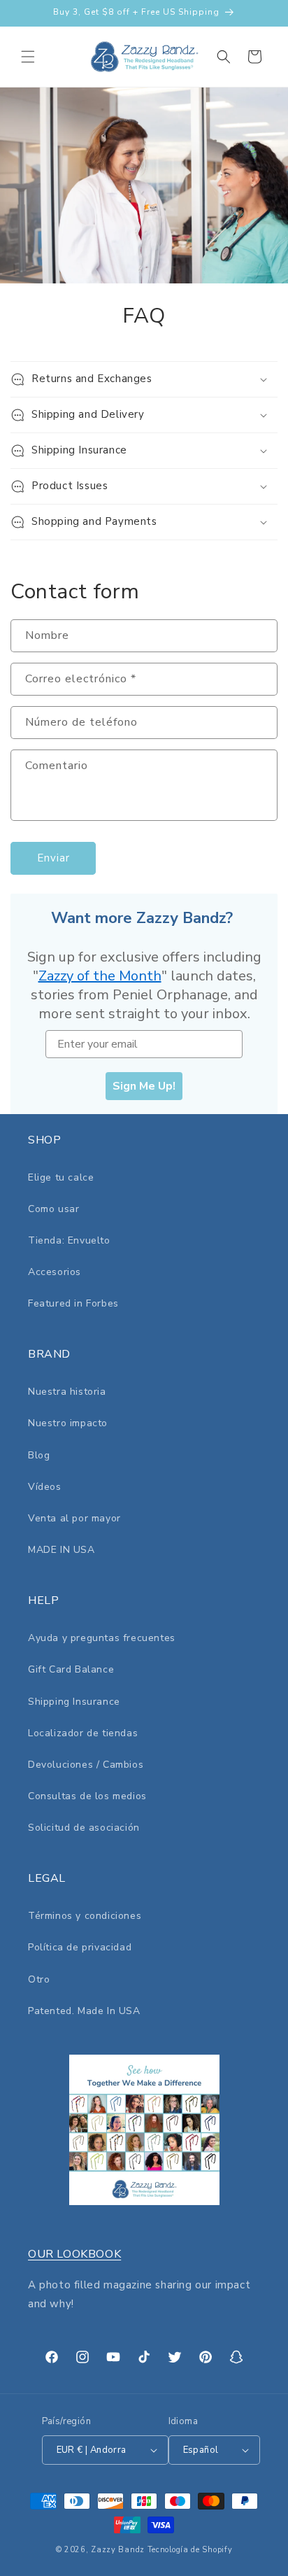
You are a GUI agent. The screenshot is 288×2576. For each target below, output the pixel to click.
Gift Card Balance (71, 1669)
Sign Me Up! (144, 1086)
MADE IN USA (62, 1550)
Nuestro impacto (68, 1423)
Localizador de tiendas (83, 1733)
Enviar (53, 858)
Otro (39, 1979)
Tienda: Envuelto (69, 1240)
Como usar (53, 1209)
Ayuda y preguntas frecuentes (102, 1638)
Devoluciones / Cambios (86, 1765)
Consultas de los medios (87, 1796)
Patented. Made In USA (84, 2011)
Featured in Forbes (73, 1303)
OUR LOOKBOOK (74, 2254)
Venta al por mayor (74, 1518)
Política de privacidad (80, 1947)
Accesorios (55, 1272)
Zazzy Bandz (118, 2550)
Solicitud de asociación (84, 1828)
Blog (39, 1455)
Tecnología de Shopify (190, 2550)
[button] (28, 57)
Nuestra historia (67, 1392)
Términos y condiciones (85, 1916)
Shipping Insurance (74, 1702)
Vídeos (45, 1487)
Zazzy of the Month (100, 976)
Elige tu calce (61, 1177)
